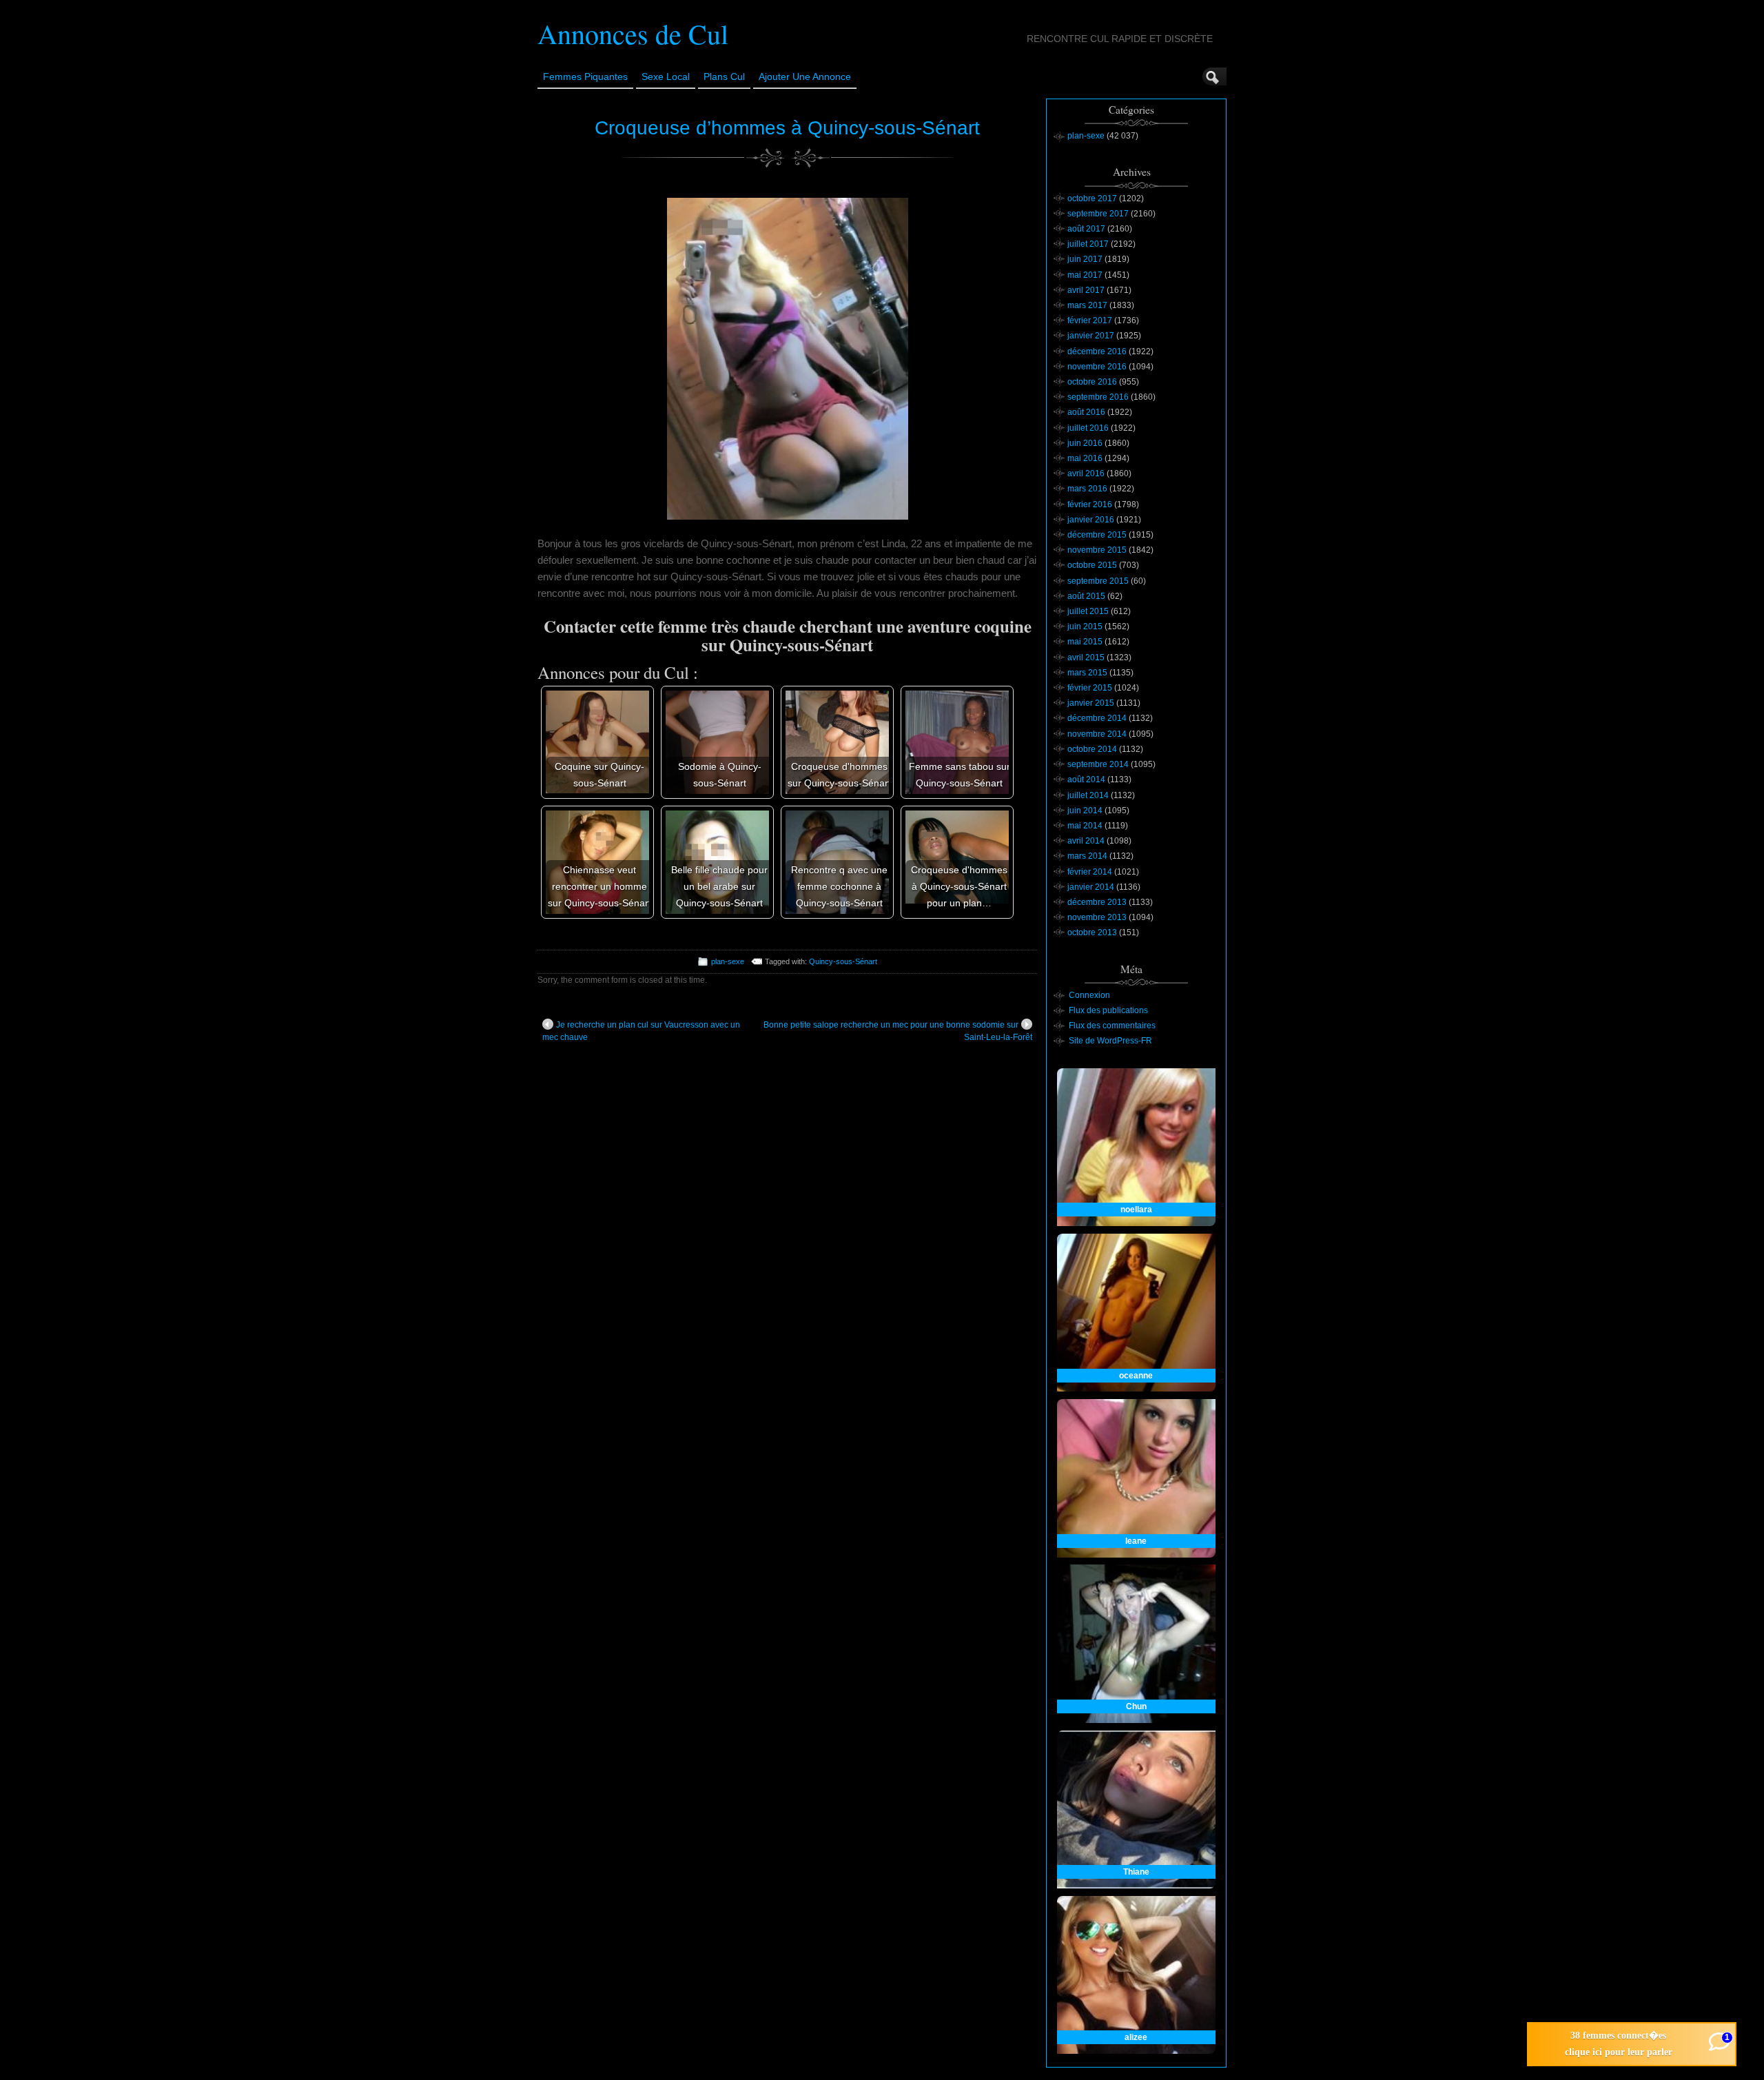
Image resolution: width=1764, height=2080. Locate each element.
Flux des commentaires (1112, 1026)
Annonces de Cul (633, 33)
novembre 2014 (1097, 734)
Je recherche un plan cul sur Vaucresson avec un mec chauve (641, 1031)
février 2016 (1090, 504)
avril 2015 (1086, 657)
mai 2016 (1085, 458)
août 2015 (1086, 596)
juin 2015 (1085, 626)
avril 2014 (1086, 841)
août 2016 (1086, 412)
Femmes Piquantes (585, 77)
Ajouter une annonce (805, 77)
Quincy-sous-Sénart (843, 961)
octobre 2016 (1092, 382)
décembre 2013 (1097, 902)
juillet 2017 (1088, 244)
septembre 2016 (1098, 397)
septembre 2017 (1098, 214)
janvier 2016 (1091, 520)
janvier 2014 (1091, 887)
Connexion (1089, 995)
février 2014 (1090, 872)
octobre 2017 (1092, 198)
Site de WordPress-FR (1110, 1041)
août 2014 (1086, 779)
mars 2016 (1087, 489)
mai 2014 (1085, 826)
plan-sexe (728, 961)
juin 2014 (1085, 810)
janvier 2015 (1091, 703)
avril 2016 (1086, 473)
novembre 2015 (1097, 550)
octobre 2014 (1092, 749)
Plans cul (724, 77)
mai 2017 (1085, 275)
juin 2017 (1085, 259)
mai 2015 (1085, 642)
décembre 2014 (1097, 718)
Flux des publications (1108, 1010)
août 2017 (1086, 229)
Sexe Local (666, 77)
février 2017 (1090, 320)
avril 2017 (1086, 290)
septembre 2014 (1098, 764)
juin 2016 (1085, 443)
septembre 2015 (1098, 581)
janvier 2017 (1091, 336)
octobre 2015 (1092, 565)
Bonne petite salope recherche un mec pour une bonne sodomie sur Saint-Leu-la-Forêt (898, 1031)
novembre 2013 (1097, 917)
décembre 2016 (1097, 351)
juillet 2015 (1088, 611)
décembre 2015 (1097, 535)
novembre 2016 (1097, 367)
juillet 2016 (1088, 428)
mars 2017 (1087, 305)
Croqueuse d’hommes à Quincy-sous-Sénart (787, 128)
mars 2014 (1087, 856)
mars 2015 (1087, 673)
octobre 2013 (1092, 932)
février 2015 (1090, 688)
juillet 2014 (1088, 795)
